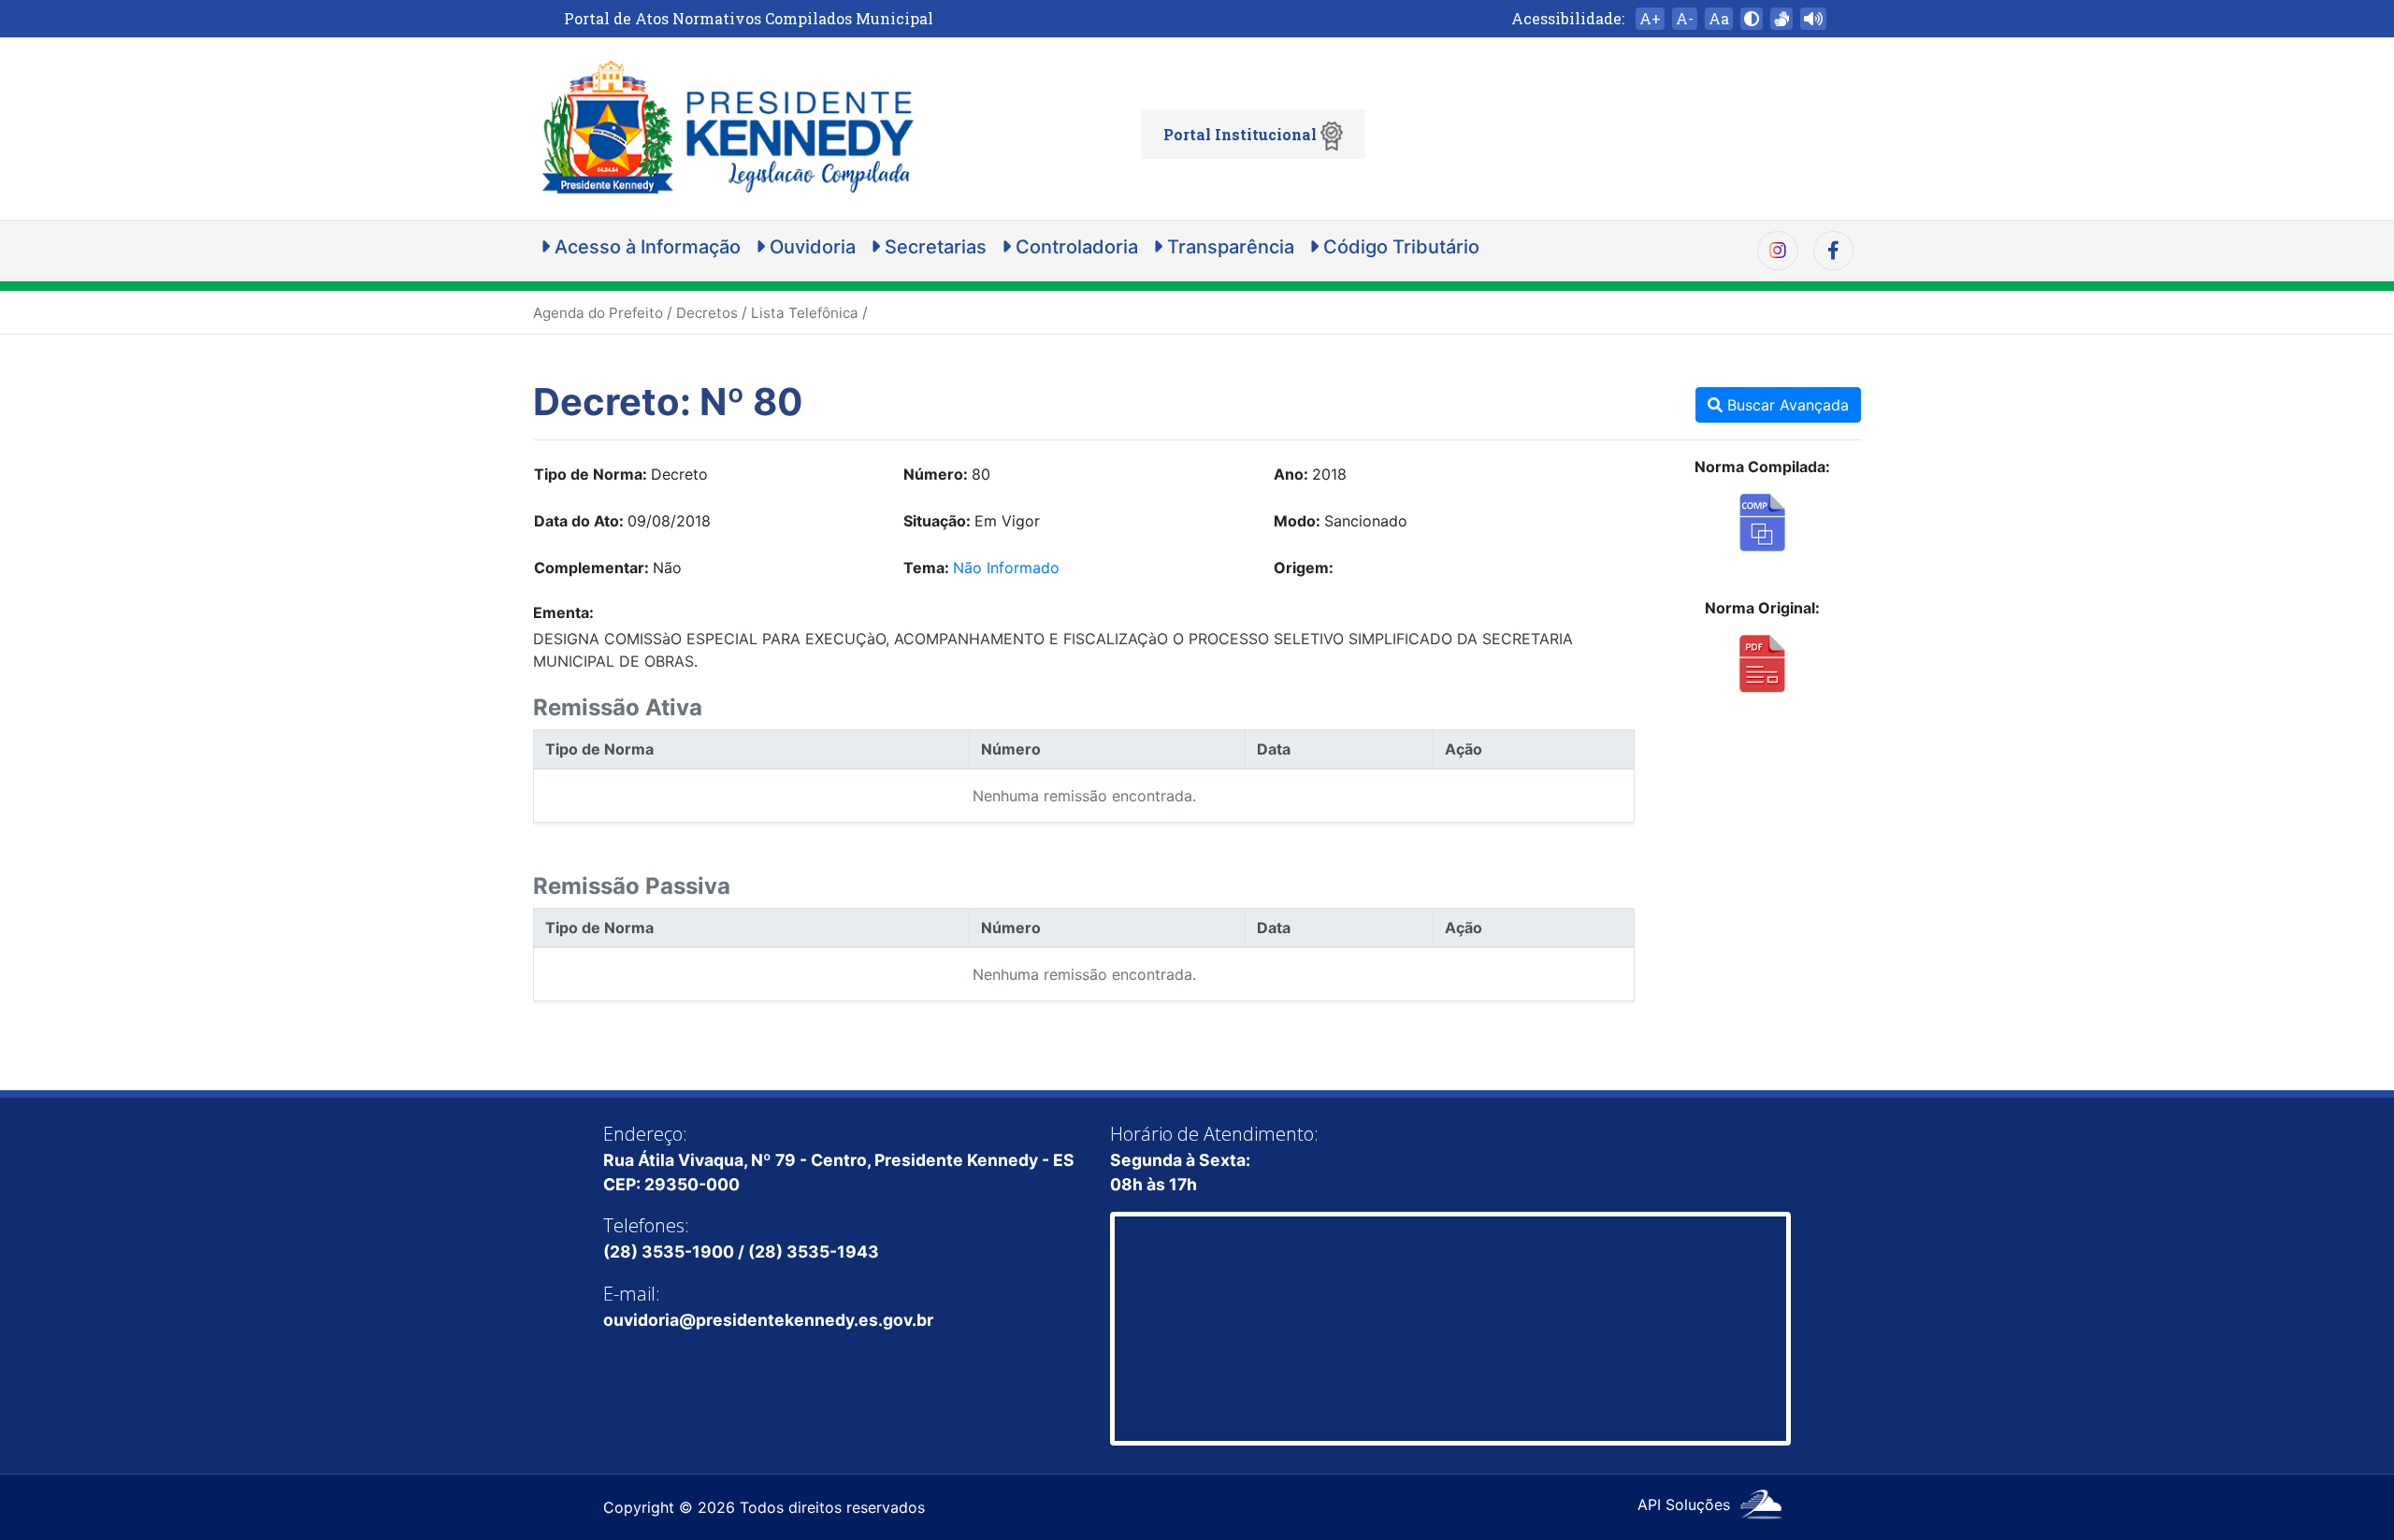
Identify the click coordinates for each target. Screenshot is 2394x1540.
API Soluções (1686, 1504)
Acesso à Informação (645, 247)
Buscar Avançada (1786, 405)
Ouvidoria (810, 247)
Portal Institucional (1242, 134)
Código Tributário (1399, 247)
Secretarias (933, 247)
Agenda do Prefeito (598, 313)
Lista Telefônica (805, 313)
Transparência (1228, 247)
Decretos (707, 313)
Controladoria (1074, 247)
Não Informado (1006, 568)
